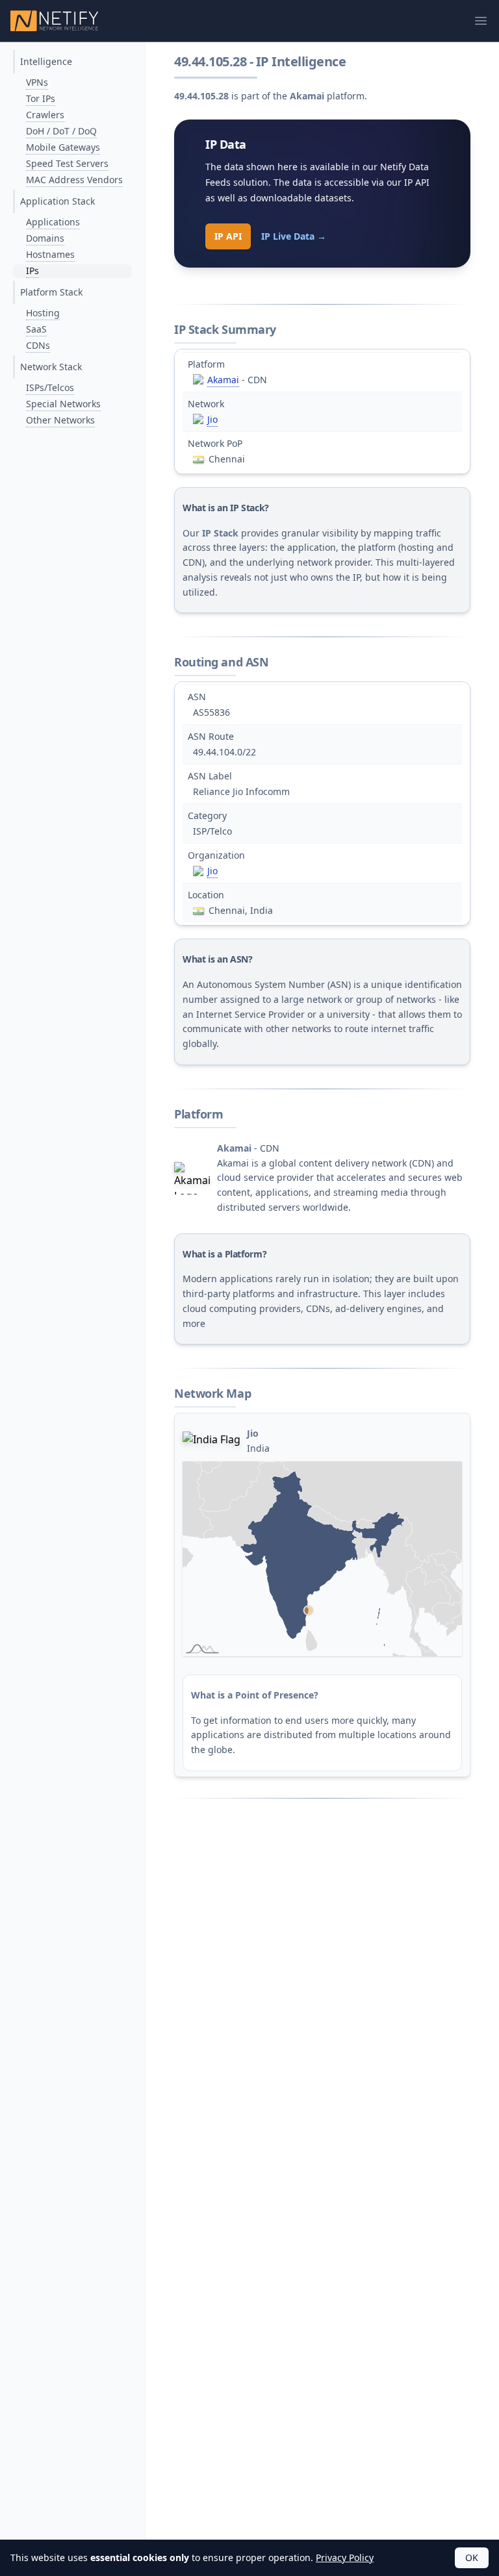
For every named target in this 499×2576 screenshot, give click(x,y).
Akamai (223, 380)
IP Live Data (294, 236)
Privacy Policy (345, 2557)
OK (472, 2557)
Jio (212, 419)
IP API (228, 236)
